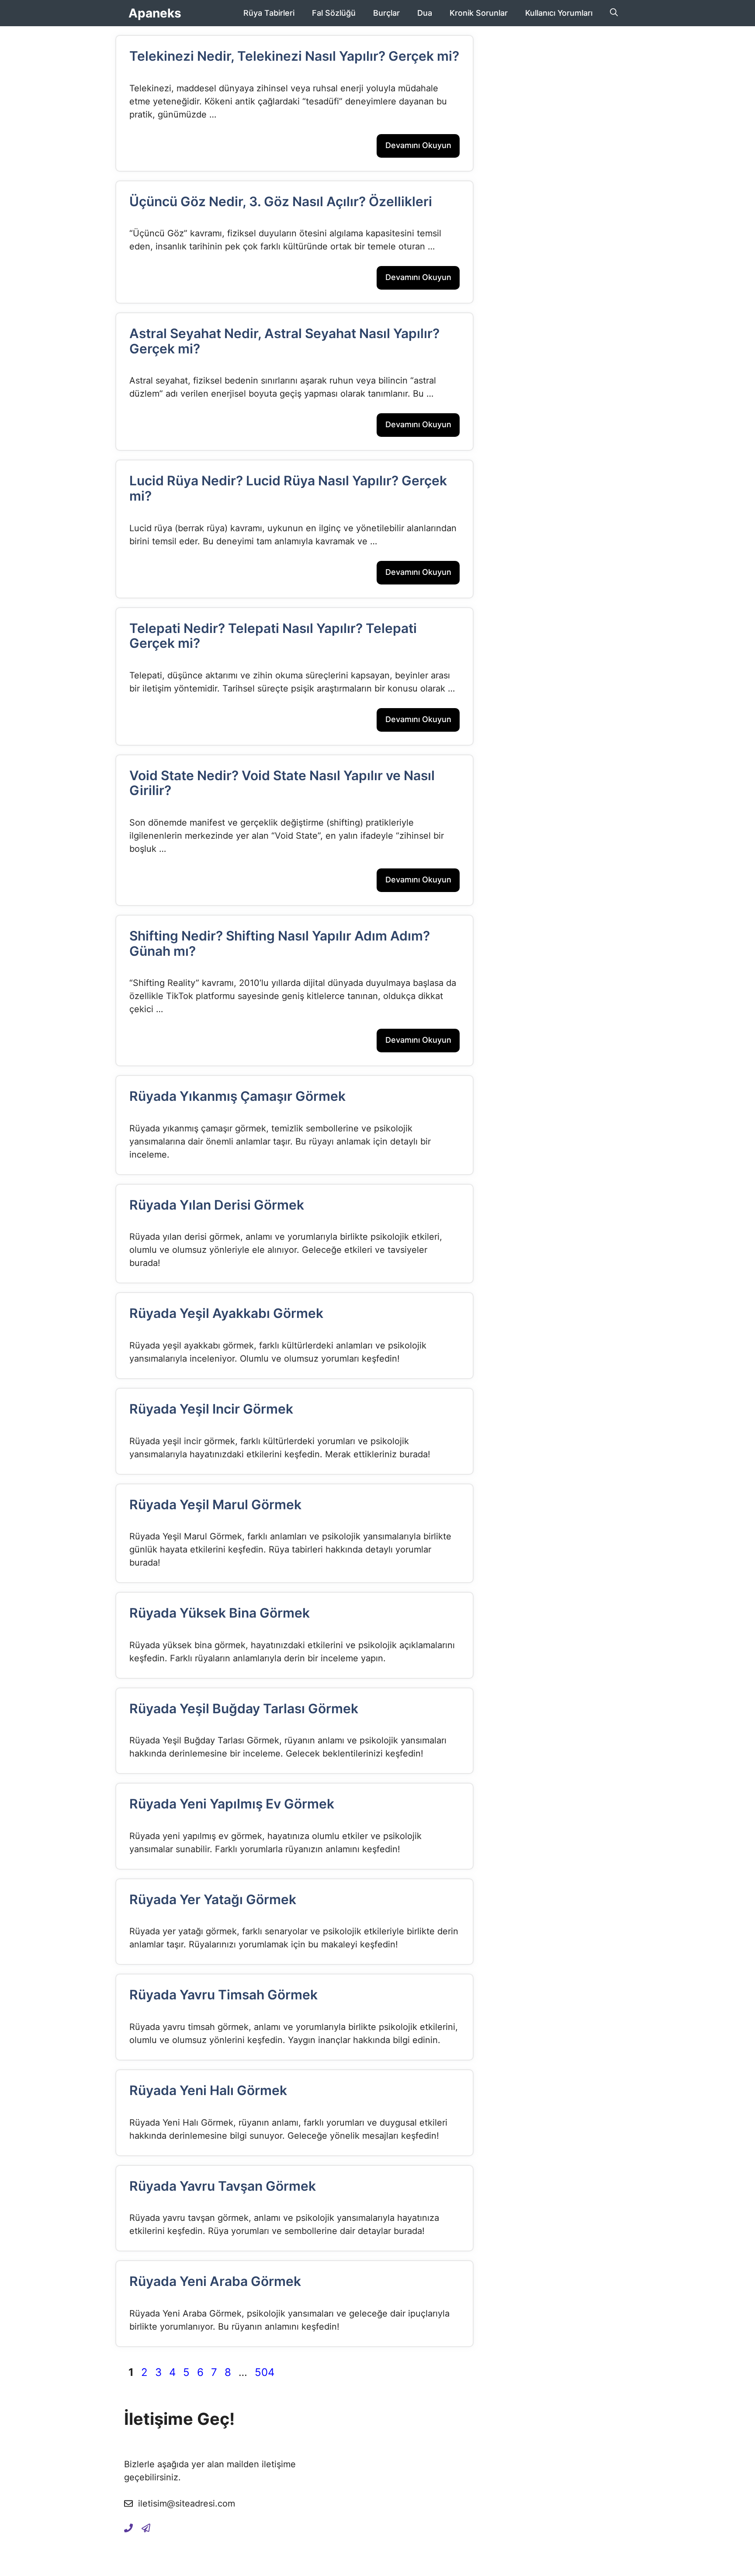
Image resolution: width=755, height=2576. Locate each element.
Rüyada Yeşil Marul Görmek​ (215, 1504)
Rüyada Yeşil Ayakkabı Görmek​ (226, 1313)
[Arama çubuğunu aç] (614, 13)
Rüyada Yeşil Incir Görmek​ (211, 1409)
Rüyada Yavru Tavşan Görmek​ (223, 2186)
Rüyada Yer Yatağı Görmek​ (213, 1899)
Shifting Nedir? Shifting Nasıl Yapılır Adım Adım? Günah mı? (280, 943)
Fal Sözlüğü (334, 13)
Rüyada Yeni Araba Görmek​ (215, 2281)
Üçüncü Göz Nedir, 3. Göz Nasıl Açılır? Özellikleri (281, 201)
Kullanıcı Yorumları (559, 13)
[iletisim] (128, 2528)
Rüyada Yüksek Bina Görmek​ (220, 1613)
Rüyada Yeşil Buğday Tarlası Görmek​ (244, 1708)
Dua (425, 13)
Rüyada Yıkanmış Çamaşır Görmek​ (237, 1096)
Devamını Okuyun (418, 145)
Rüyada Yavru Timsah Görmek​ (223, 1995)
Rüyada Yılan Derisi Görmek (217, 1205)
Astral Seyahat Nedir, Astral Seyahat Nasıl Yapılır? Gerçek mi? (284, 341)
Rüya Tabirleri (269, 13)
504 (265, 2372)
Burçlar (386, 13)
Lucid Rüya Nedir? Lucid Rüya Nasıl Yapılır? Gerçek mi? (288, 488)
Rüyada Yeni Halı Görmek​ (208, 2090)
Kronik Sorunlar (479, 13)
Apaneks (155, 13)
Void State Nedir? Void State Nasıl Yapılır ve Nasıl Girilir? (282, 783)
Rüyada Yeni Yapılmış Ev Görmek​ (232, 1804)
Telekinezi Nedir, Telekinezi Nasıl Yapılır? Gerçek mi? (294, 56)
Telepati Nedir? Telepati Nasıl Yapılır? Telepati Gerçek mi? (273, 636)
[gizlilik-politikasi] (146, 2528)
